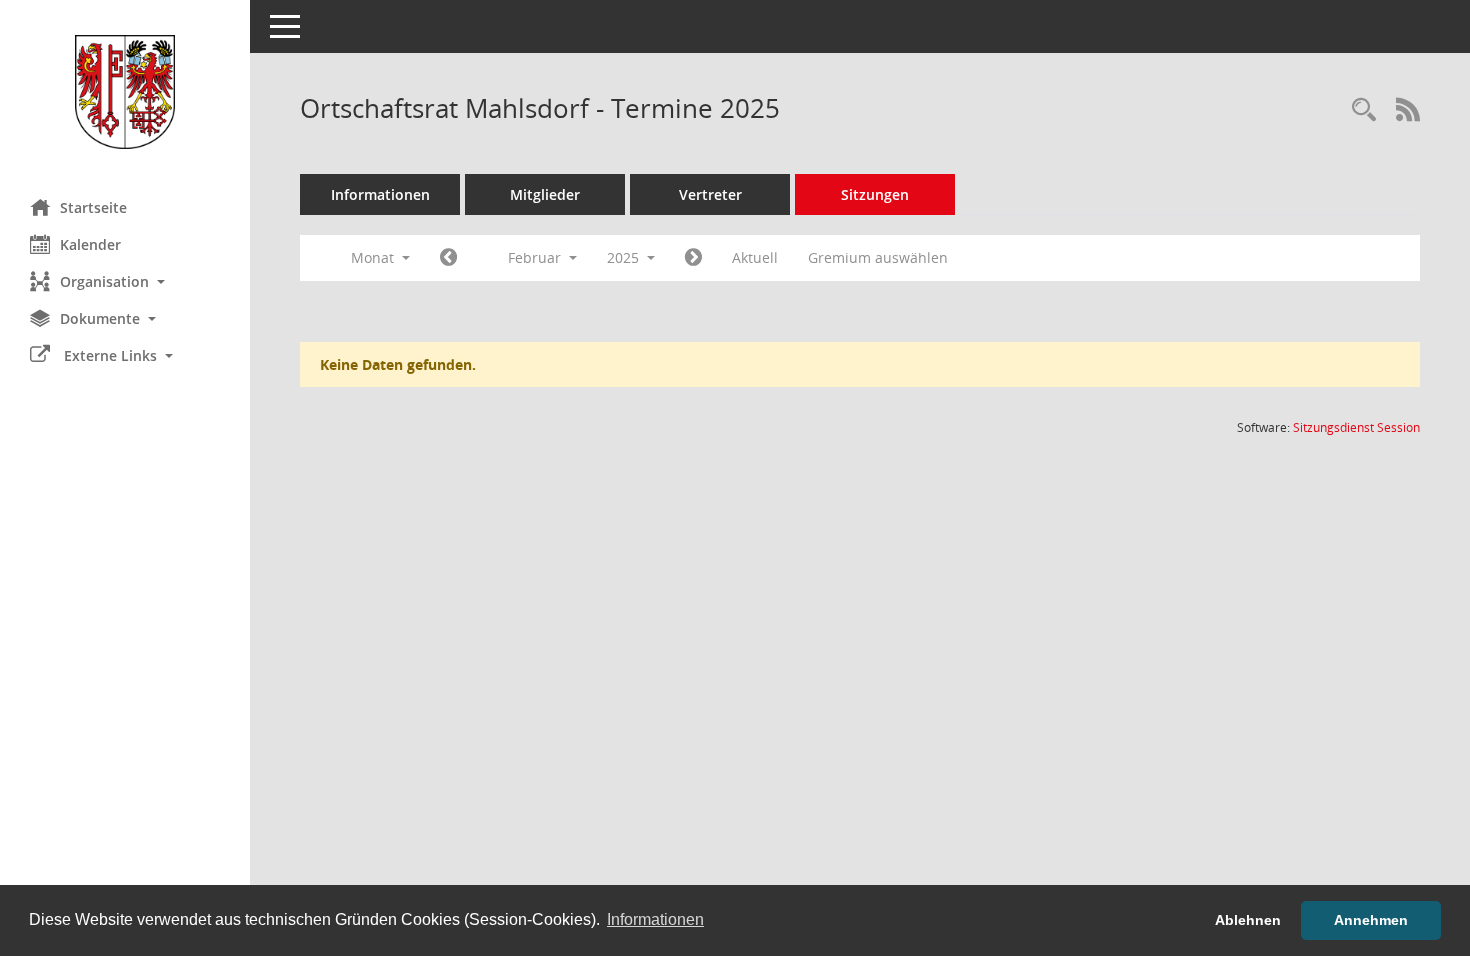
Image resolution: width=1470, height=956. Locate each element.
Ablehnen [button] (1248, 920)
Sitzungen (875, 194)
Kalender (90, 244)
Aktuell (755, 257)
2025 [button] (625, 257)
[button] (125, 281)
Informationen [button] (655, 919)
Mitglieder (545, 194)
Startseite (93, 207)
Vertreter (710, 194)
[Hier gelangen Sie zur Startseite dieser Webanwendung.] (125, 92)
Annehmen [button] (1371, 920)
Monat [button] (374, 257)
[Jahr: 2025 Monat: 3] (693, 258)
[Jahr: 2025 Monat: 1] (448, 258)
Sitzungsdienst (1356, 427)
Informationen (380, 194)
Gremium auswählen (878, 257)
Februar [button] (536, 257)
